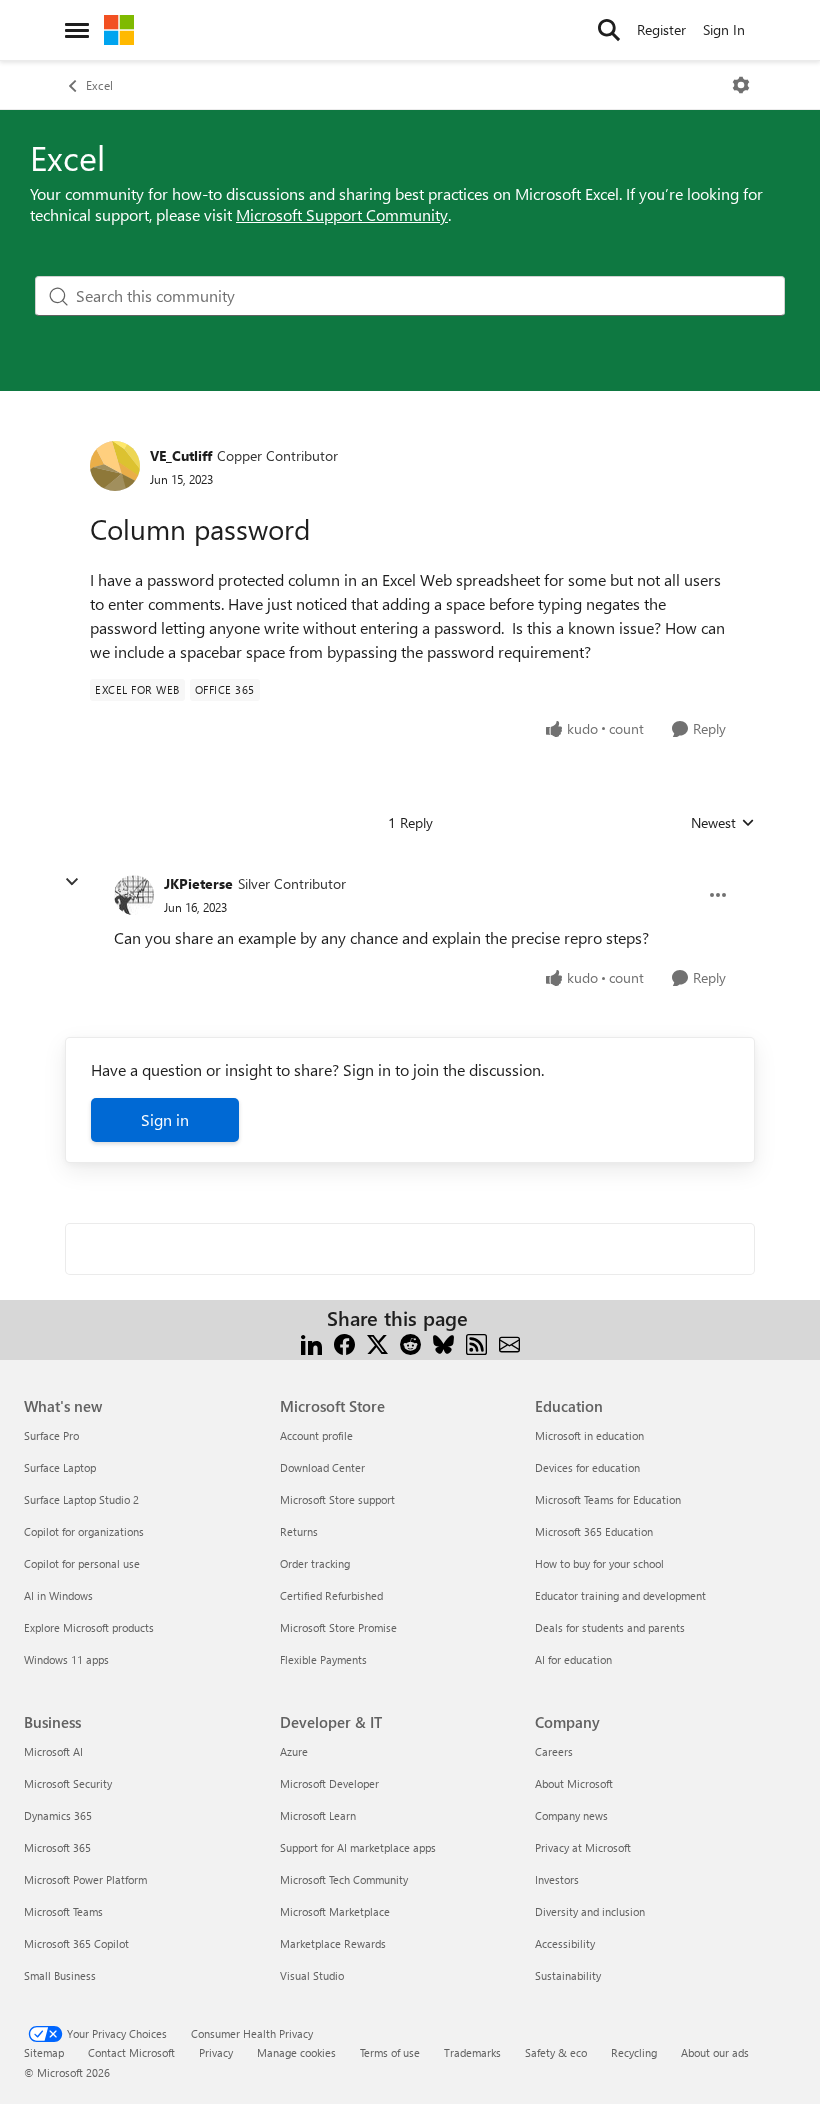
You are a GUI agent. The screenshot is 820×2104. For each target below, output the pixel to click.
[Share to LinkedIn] (311, 1342)
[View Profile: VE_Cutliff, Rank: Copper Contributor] (115, 466)
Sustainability (568, 1975)
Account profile (316, 1435)
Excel (99, 85)
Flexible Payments (323, 1659)
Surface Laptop (60, 1467)
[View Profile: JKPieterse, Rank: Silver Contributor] (134, 895)
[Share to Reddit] (410, 1342)
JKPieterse (198, 883)
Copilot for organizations (84, 1531)
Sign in (165, 1119)
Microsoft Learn (318, 1815)
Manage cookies (296, 2052)
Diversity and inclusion (590, 1911)
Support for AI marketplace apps (358, 1847)
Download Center (322, 1467)
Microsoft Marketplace (335, 1911)
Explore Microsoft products (89, 1627)
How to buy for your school (599, 1563)
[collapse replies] (72, 882)
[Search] (609, 30)
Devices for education (587, 1467)
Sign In (724, 29)
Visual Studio (312, 1975)
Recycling (634, 2052)
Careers (554, 1751)
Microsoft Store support (337, 1499)
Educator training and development (620, 1595)
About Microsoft (574, 1783)
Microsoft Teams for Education (608, 1499)
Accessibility (565, 1943)
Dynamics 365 (58, 1815)
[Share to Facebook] (344, 1342)
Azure (294, 1751)
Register (661, 29)
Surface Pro (51, 1435)
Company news (571, 1815)
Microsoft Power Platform (85, 1879)
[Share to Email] (509, 1342)
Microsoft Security (68, 1783)
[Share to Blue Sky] (443, 1342)
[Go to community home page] (119, 30)
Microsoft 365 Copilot (76, 1943)
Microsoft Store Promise (338, 1627)
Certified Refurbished (331, 1595)
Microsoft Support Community (342, 214)
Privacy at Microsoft (583, 1847)
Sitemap (44, 2052)
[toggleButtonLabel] (741, 85)
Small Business (60, 1975)
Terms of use (390, 2052)
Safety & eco (556, 2052)
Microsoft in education (589, 1435)
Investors (557, 1879)
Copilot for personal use (82, 1563)
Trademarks (472, 2052)
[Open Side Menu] (77, 30)
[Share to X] (377, 1342)
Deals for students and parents (610, 1627)
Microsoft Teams (63, 1911)
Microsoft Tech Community (344, 1879)
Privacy (216, 2052)
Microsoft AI (53, 1751)
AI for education (573, 1659)
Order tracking (315, 1563)
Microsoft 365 (57, 1847)
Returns (299, 1531)
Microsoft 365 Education (594, 1531)
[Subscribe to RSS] (476, 1342)
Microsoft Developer (329, 1783)
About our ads (715, 2052)
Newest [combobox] (723, 823)
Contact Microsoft (131, 2052)
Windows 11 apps (66, 1659)
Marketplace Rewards (333, 1943)
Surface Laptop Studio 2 (81, 1499)
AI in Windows (58, 1595)
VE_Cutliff (181, 455)
